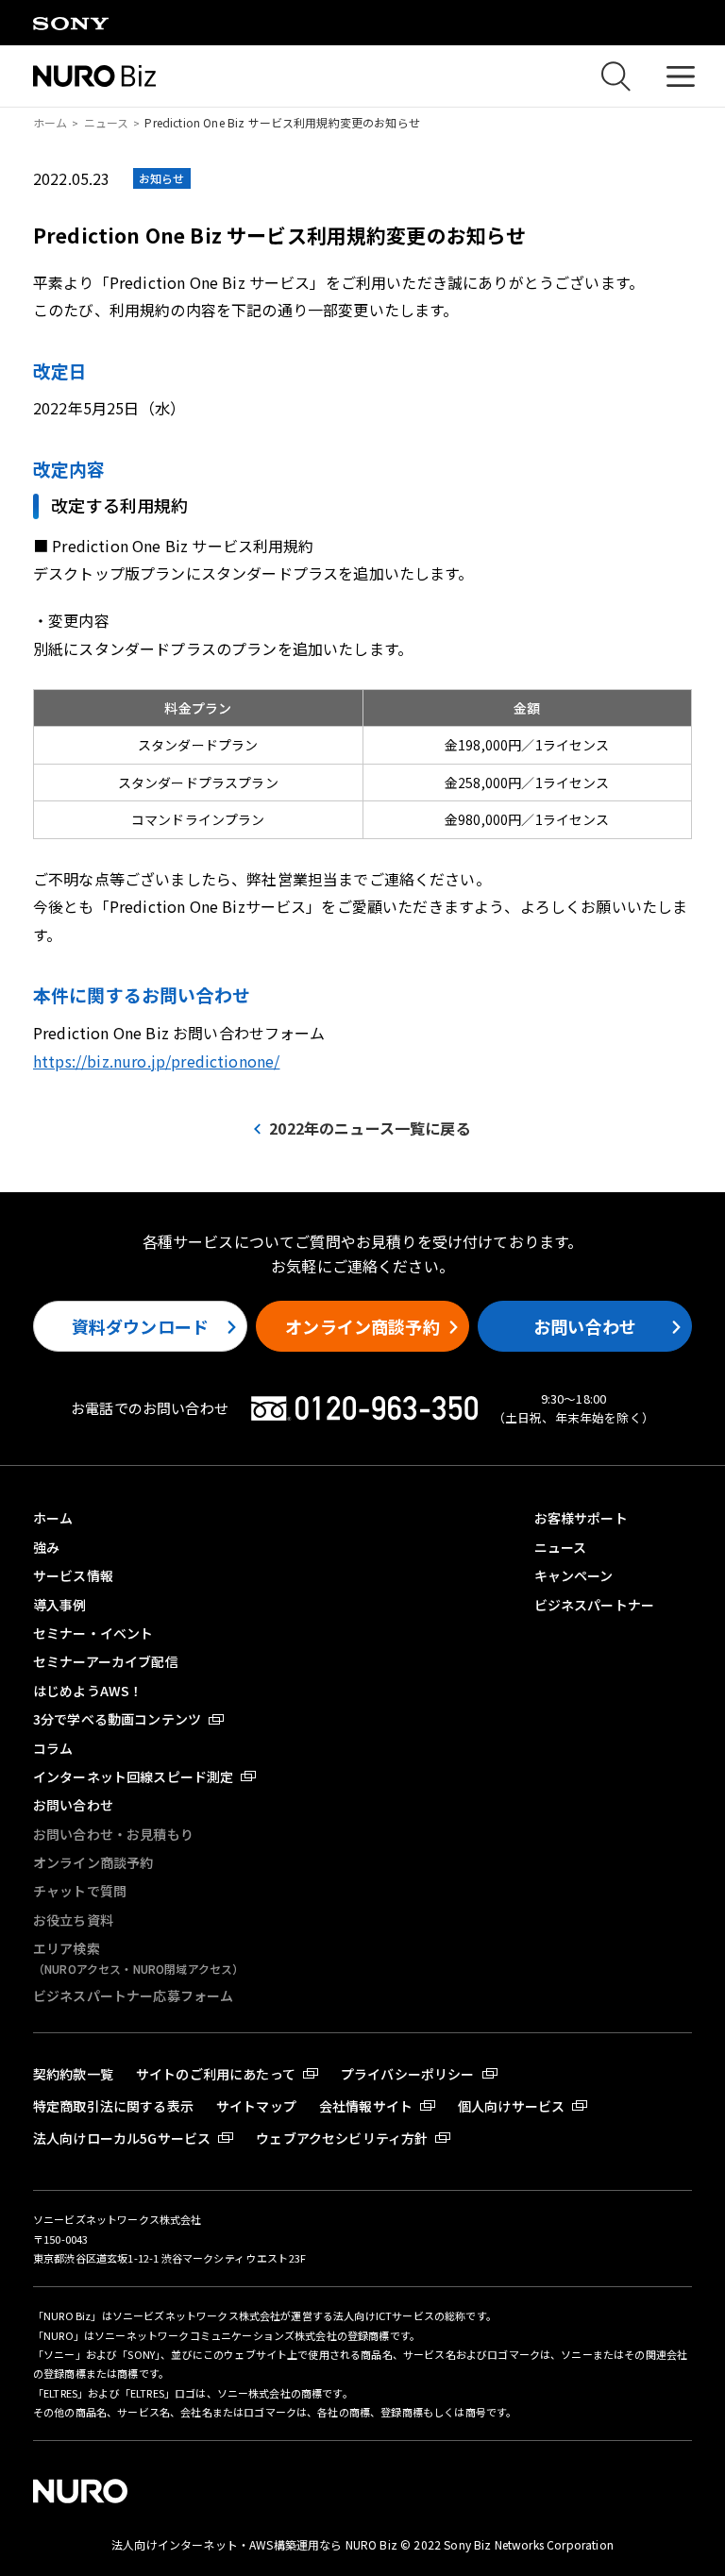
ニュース (107, 122)
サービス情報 (73, 1575)
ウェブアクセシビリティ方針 (342, 2138)
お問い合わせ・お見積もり (113, 1834)
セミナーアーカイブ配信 (106, 1661)
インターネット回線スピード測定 (133, 1776)
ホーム (50, 122)
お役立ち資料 (73, 1920)
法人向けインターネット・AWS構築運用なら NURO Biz (256, 2544)
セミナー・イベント (93, 1633)
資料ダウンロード (140, 1326)
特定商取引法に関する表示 (113, 2106)
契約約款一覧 (73, 2074)
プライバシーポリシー (408, 2074)
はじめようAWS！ (88, 1691)
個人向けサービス (511, 2106)
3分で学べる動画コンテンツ (117, 1719)
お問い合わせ (585, 1326)
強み (46, 1547)
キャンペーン (574, 1575)
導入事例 (60, 1605)
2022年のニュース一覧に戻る (370, 1128)
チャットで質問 (80, 1891)
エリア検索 (138, 1957)
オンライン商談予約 (362, 1326)
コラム (53, 1748)
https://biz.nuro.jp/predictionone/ (156, 1061)
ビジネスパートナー (594, 1605)
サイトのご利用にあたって (216, 2074)
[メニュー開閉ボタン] (680, 76)
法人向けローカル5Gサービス (122, 2138)
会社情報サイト (366, 2106)
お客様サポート (581, 1518)
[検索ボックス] (615, 76)
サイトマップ (256, 2106)
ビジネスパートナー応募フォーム (133, 1995)
